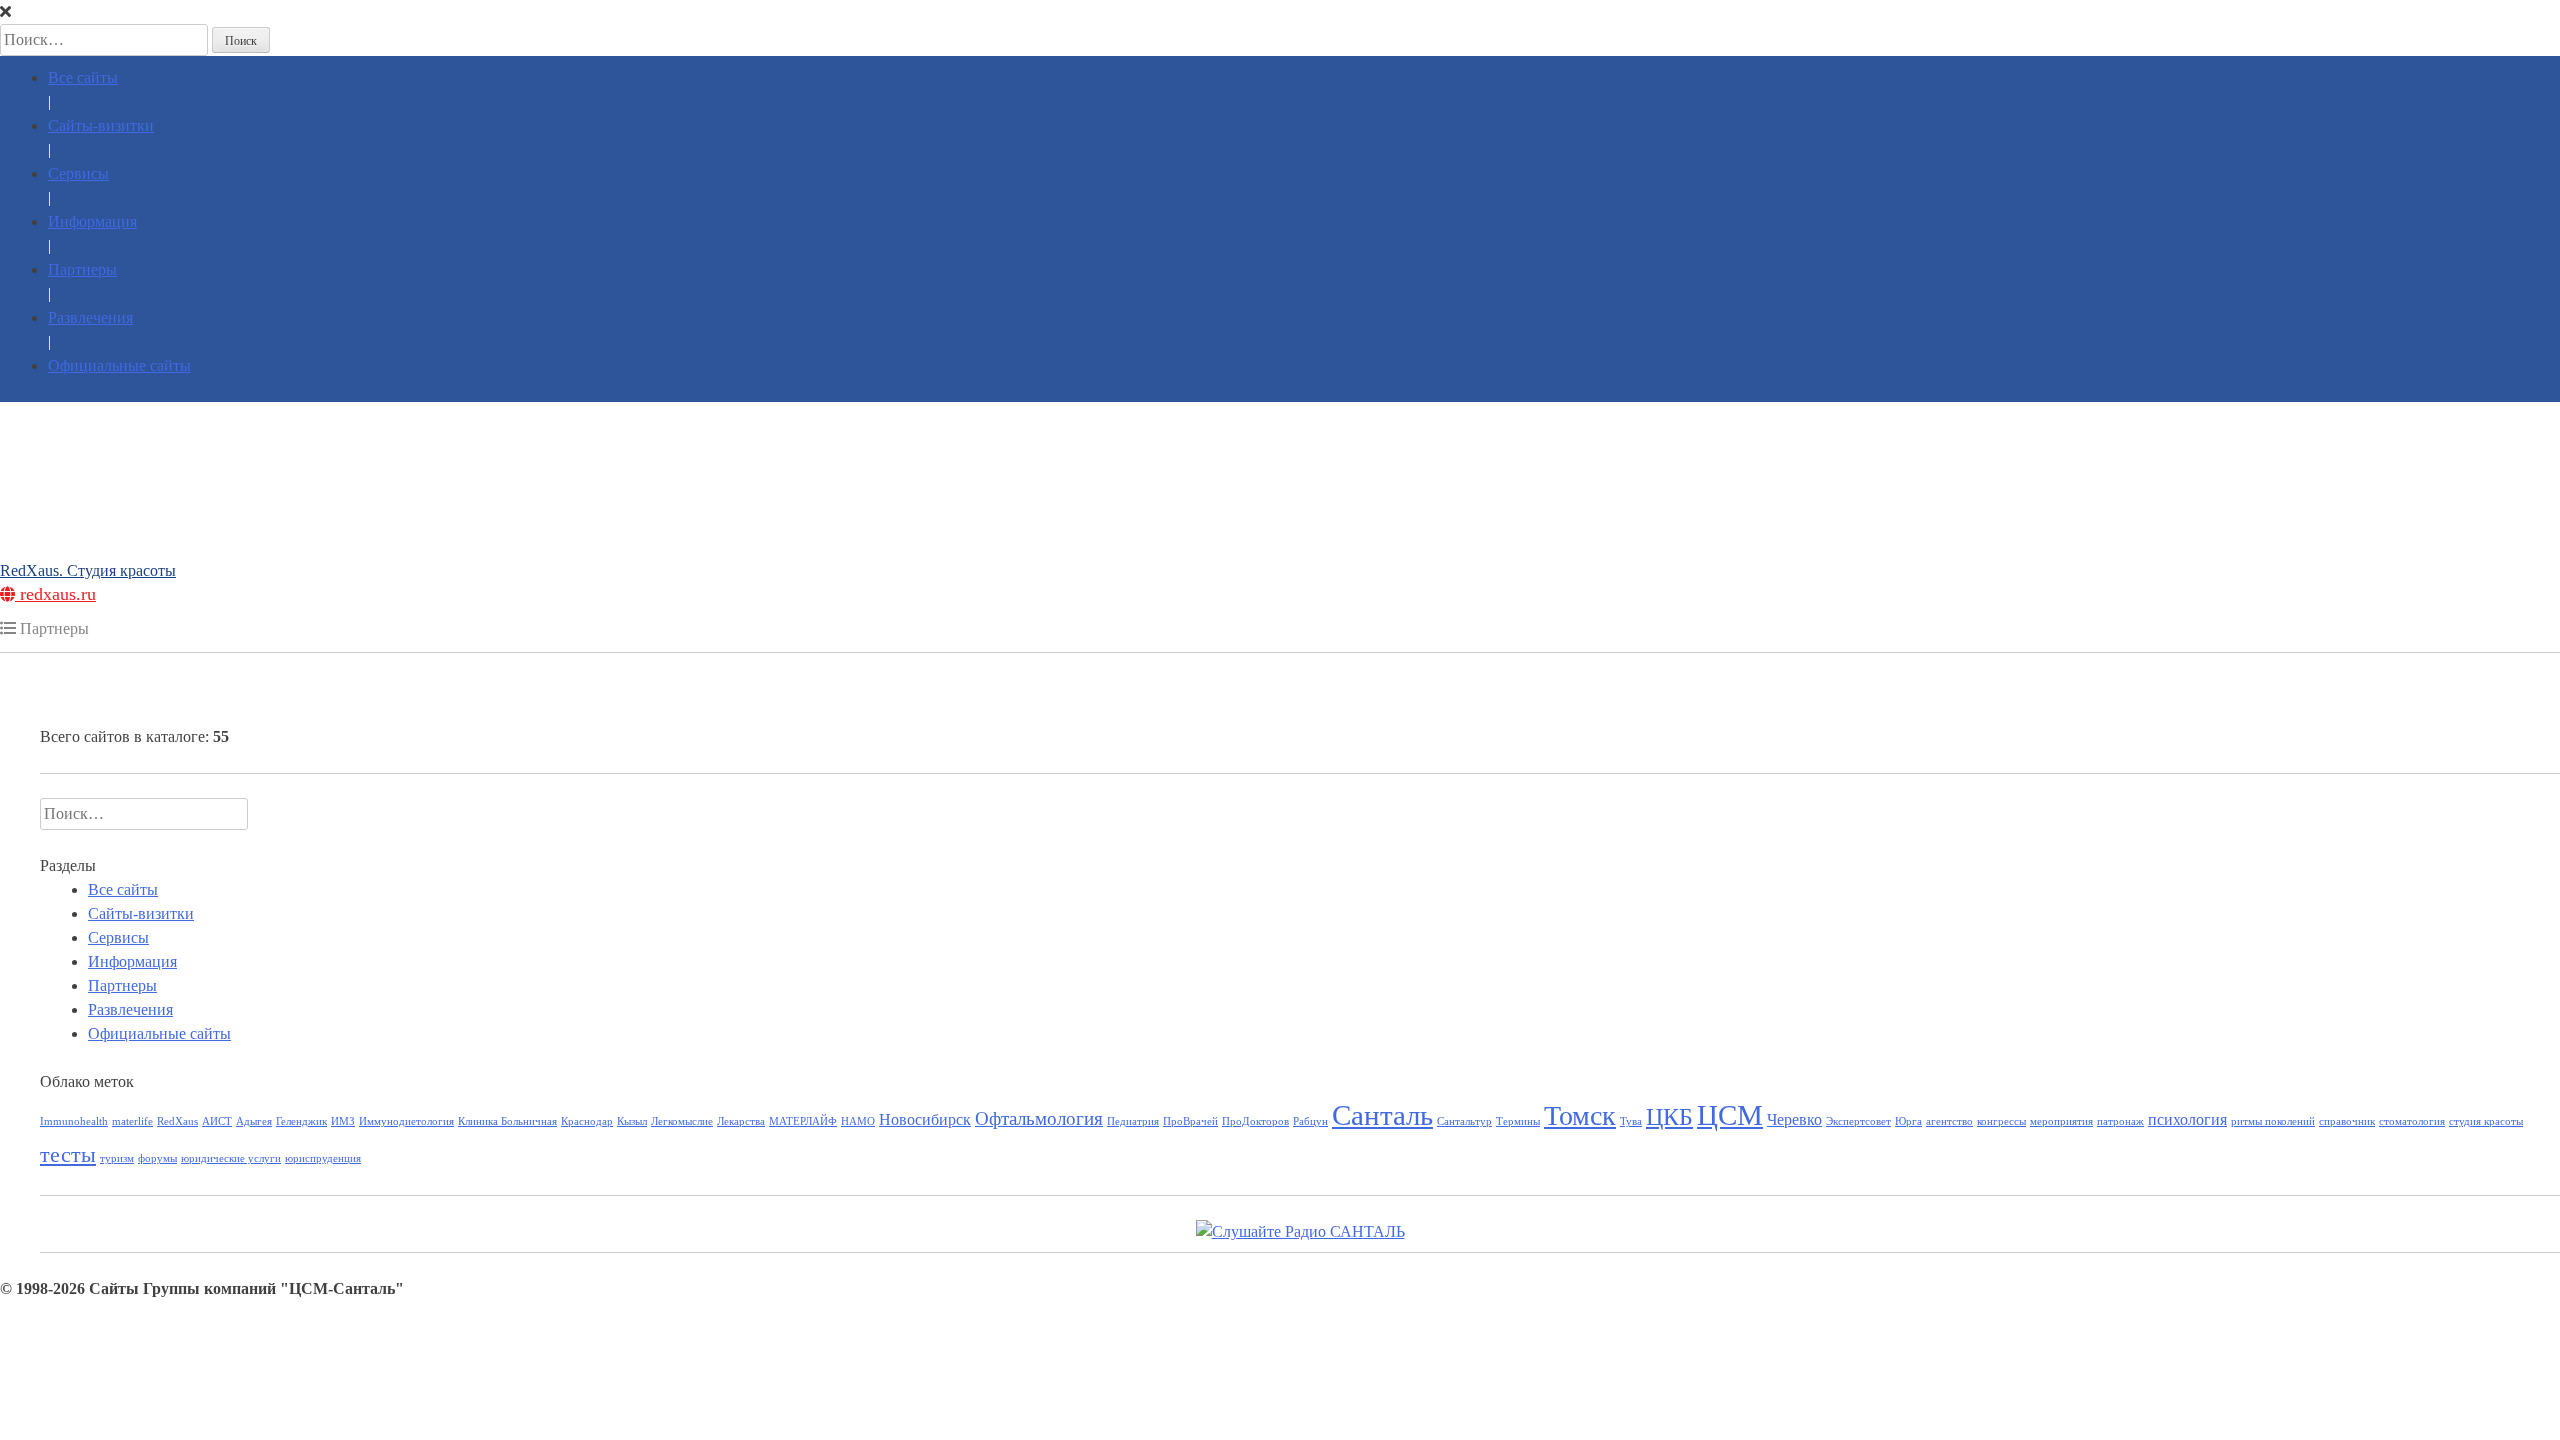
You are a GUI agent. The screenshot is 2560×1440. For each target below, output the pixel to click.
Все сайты (83, 77)
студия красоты (2486, 1121)
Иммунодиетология (406, 1121)
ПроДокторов (1255, 1121)
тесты (68, 1154)
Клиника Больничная (507, 1121)
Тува (1631, 1121)
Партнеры (82, 269)
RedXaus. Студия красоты (88, 570)
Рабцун (1310, 1121)
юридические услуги (231, 1158)
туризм (117, 1158)
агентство (1949, 1121)
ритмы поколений (2273, 1121)
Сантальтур (1464, 1121)
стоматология (2412, 1121)
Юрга (1908, 1121)
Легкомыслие (682, 1121)
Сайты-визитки (101, 125)
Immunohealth (74, 1121)
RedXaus (177, 1121)
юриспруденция (323, 1158)
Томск (1580, 1115)
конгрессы (2001, 1121)
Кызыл (632, 1121)
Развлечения (90, 317)
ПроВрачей (1190, 1121)
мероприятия (2061, 1121)
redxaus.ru (55, 594)
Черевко (1794, 1119)
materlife (132, 1121)
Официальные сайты (119, 365)
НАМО (858, 1121)
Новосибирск (925, 1119)
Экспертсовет (1858, 1121)
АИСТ (217, 1121)
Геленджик (301, 1121)
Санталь (1382, 1115)
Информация (92, 221)
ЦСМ (1730, 1115)
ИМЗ (343, 1121)
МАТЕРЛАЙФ (803, 1121)
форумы (157, 1158)
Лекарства (741, 1121)
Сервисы (78, 173)
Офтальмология (1039, 1118)
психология (2187, 1119)
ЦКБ (1669, 1116)
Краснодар (587, 1121)
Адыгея (254, 1121)
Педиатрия (1133, 1121)
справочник (2347, 1121)
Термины (1518, 1121)
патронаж (2120, 1121)
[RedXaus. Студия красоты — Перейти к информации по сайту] (1280, 429)
